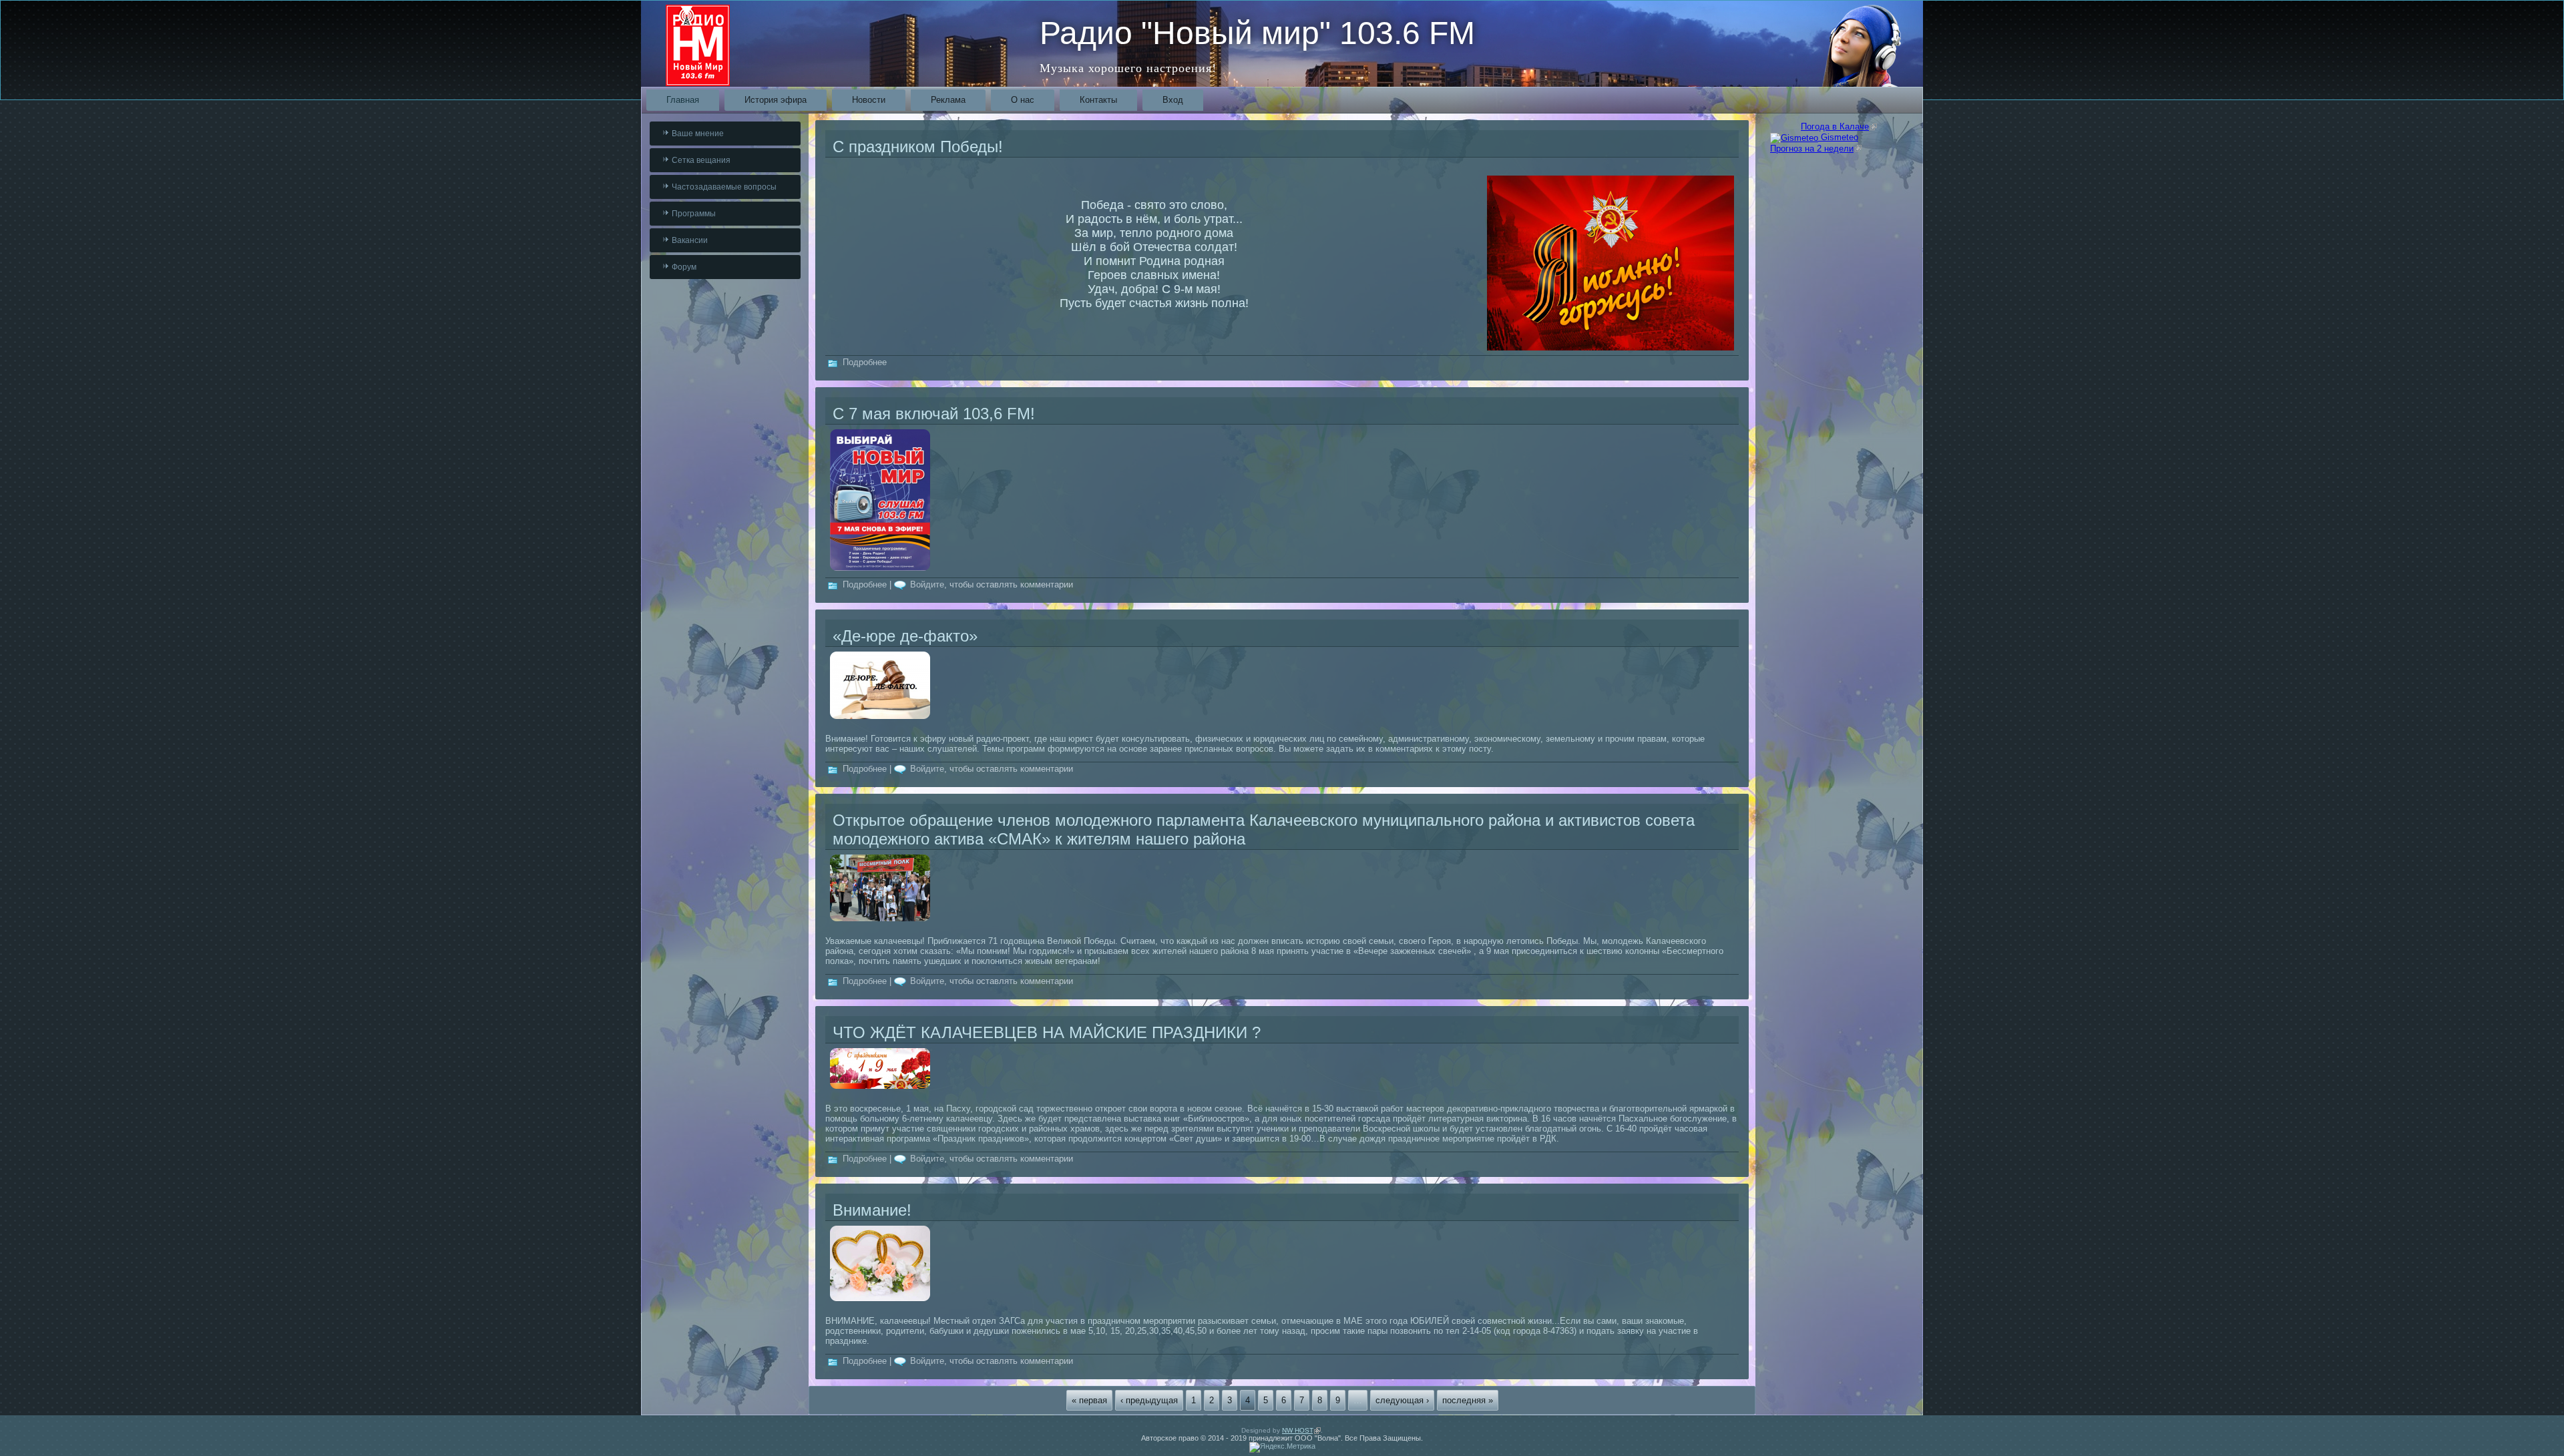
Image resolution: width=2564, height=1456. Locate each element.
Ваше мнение (698, 134)
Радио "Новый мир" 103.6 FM (1257, 33)
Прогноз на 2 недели (1816, 149)
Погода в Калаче (1839, 127)
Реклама (948, 100)
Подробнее (865, 362)
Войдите (927, 584)
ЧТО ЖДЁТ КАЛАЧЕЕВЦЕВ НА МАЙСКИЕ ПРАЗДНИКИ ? (1047, 1032)
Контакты (1098, 100)
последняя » (1468, 1400)
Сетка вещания (701, 160)
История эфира (776, 100)
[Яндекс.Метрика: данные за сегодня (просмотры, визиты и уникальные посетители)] (1282, 1447)
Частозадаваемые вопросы (724, 187)
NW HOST (1301, 1430)
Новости (869, 100)
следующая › (1402, 1400)
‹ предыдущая (1149, 1400)
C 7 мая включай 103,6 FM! (934, 414)
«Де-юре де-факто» (905, 636)
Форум (684, 267)
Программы (694, 214)
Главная (683, 100)
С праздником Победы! (918, 147)
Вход (1173, 100)
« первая (1089, 1400)
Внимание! (872, 1210)
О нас (1023, 100)
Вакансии (690, 240)
